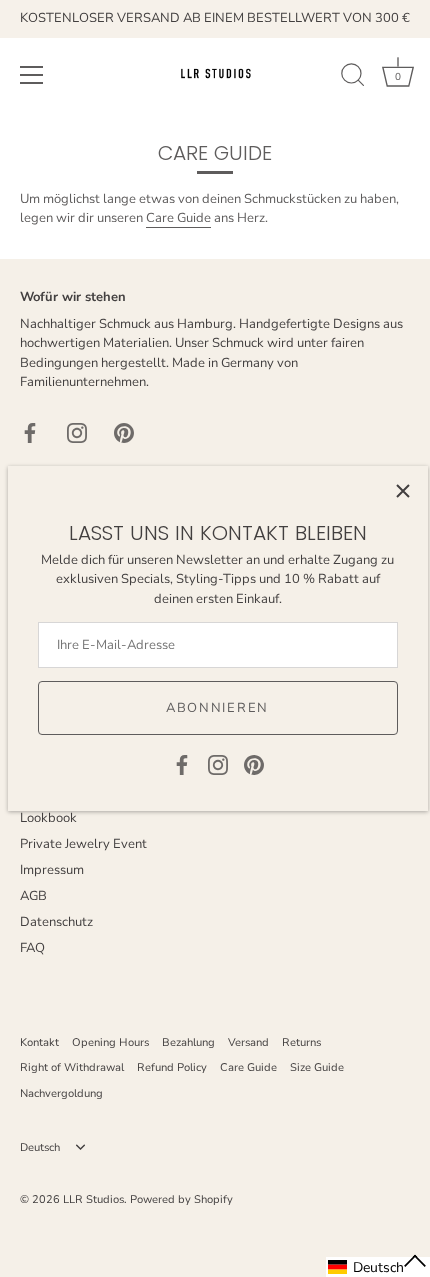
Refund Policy (172, 1067)
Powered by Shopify (181, 1199)
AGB (33, 896)
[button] (378, 1267)
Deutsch (40, 1148)
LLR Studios (93, 1199)
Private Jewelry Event (83, 844)
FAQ (32, 948)
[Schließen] (403, 491)
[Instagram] (218, 764)
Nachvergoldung (61, 1093)
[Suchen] (353, 78)
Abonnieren (217, 708)
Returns (301, 1042)
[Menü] (32, 75)
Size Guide (317, 1067)
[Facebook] (182, 764)
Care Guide (178, 218)
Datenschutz (56, 922)
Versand (248, 1042)
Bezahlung (188, 1042)
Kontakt (39, 1042)
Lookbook (48, 818)
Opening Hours (110, 1042)
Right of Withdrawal (72, 1067)
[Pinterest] (254, 764)
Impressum (52, 870)
